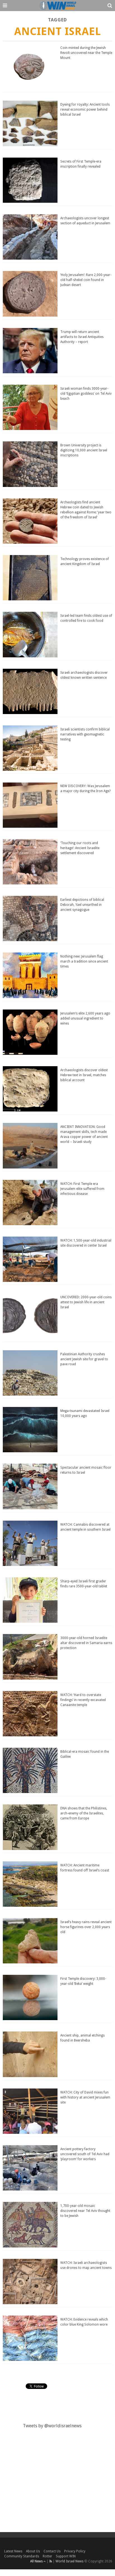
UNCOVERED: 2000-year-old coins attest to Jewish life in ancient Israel (86, 1302)
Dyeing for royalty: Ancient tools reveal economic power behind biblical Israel (85, 110)
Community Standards (22, 2556)
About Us (33, 2551)
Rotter (47, 2556)
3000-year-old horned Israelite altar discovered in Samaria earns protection (86, 1643)
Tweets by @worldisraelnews (52, 2426)
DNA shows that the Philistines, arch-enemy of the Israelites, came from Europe (84, 1813)
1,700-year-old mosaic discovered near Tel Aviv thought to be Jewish (85, 2211)
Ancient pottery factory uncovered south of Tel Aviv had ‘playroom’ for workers (85, 2154)
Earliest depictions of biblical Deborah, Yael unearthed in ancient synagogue (82, 905)
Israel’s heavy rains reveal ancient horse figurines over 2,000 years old (86, 1927)
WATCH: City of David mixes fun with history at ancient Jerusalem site (85, 2097)
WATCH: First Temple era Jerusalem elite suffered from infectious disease (82, 1189)
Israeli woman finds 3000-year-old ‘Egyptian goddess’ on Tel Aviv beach (86, 394)
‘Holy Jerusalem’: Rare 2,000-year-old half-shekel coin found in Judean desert (86, 280)
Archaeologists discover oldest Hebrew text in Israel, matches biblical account (84, 1075)
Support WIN (66, 2556)
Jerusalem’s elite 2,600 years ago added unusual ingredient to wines (85, 1018)
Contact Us (52, 2551)
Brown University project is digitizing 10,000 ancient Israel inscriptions (84, 450)
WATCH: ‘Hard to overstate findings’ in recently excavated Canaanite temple (83, 1700)
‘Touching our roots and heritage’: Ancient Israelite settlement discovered (80, 848)
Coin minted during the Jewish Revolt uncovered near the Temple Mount (86, 53)
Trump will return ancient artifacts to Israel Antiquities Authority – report (82, 337)
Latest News (13, 2551)
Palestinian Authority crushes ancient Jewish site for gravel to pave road (84, 1359)
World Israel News (70, 2561)
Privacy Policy (75, 2551)
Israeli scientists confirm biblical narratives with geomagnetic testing (85, 734)
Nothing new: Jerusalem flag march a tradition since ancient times (84, 961)
